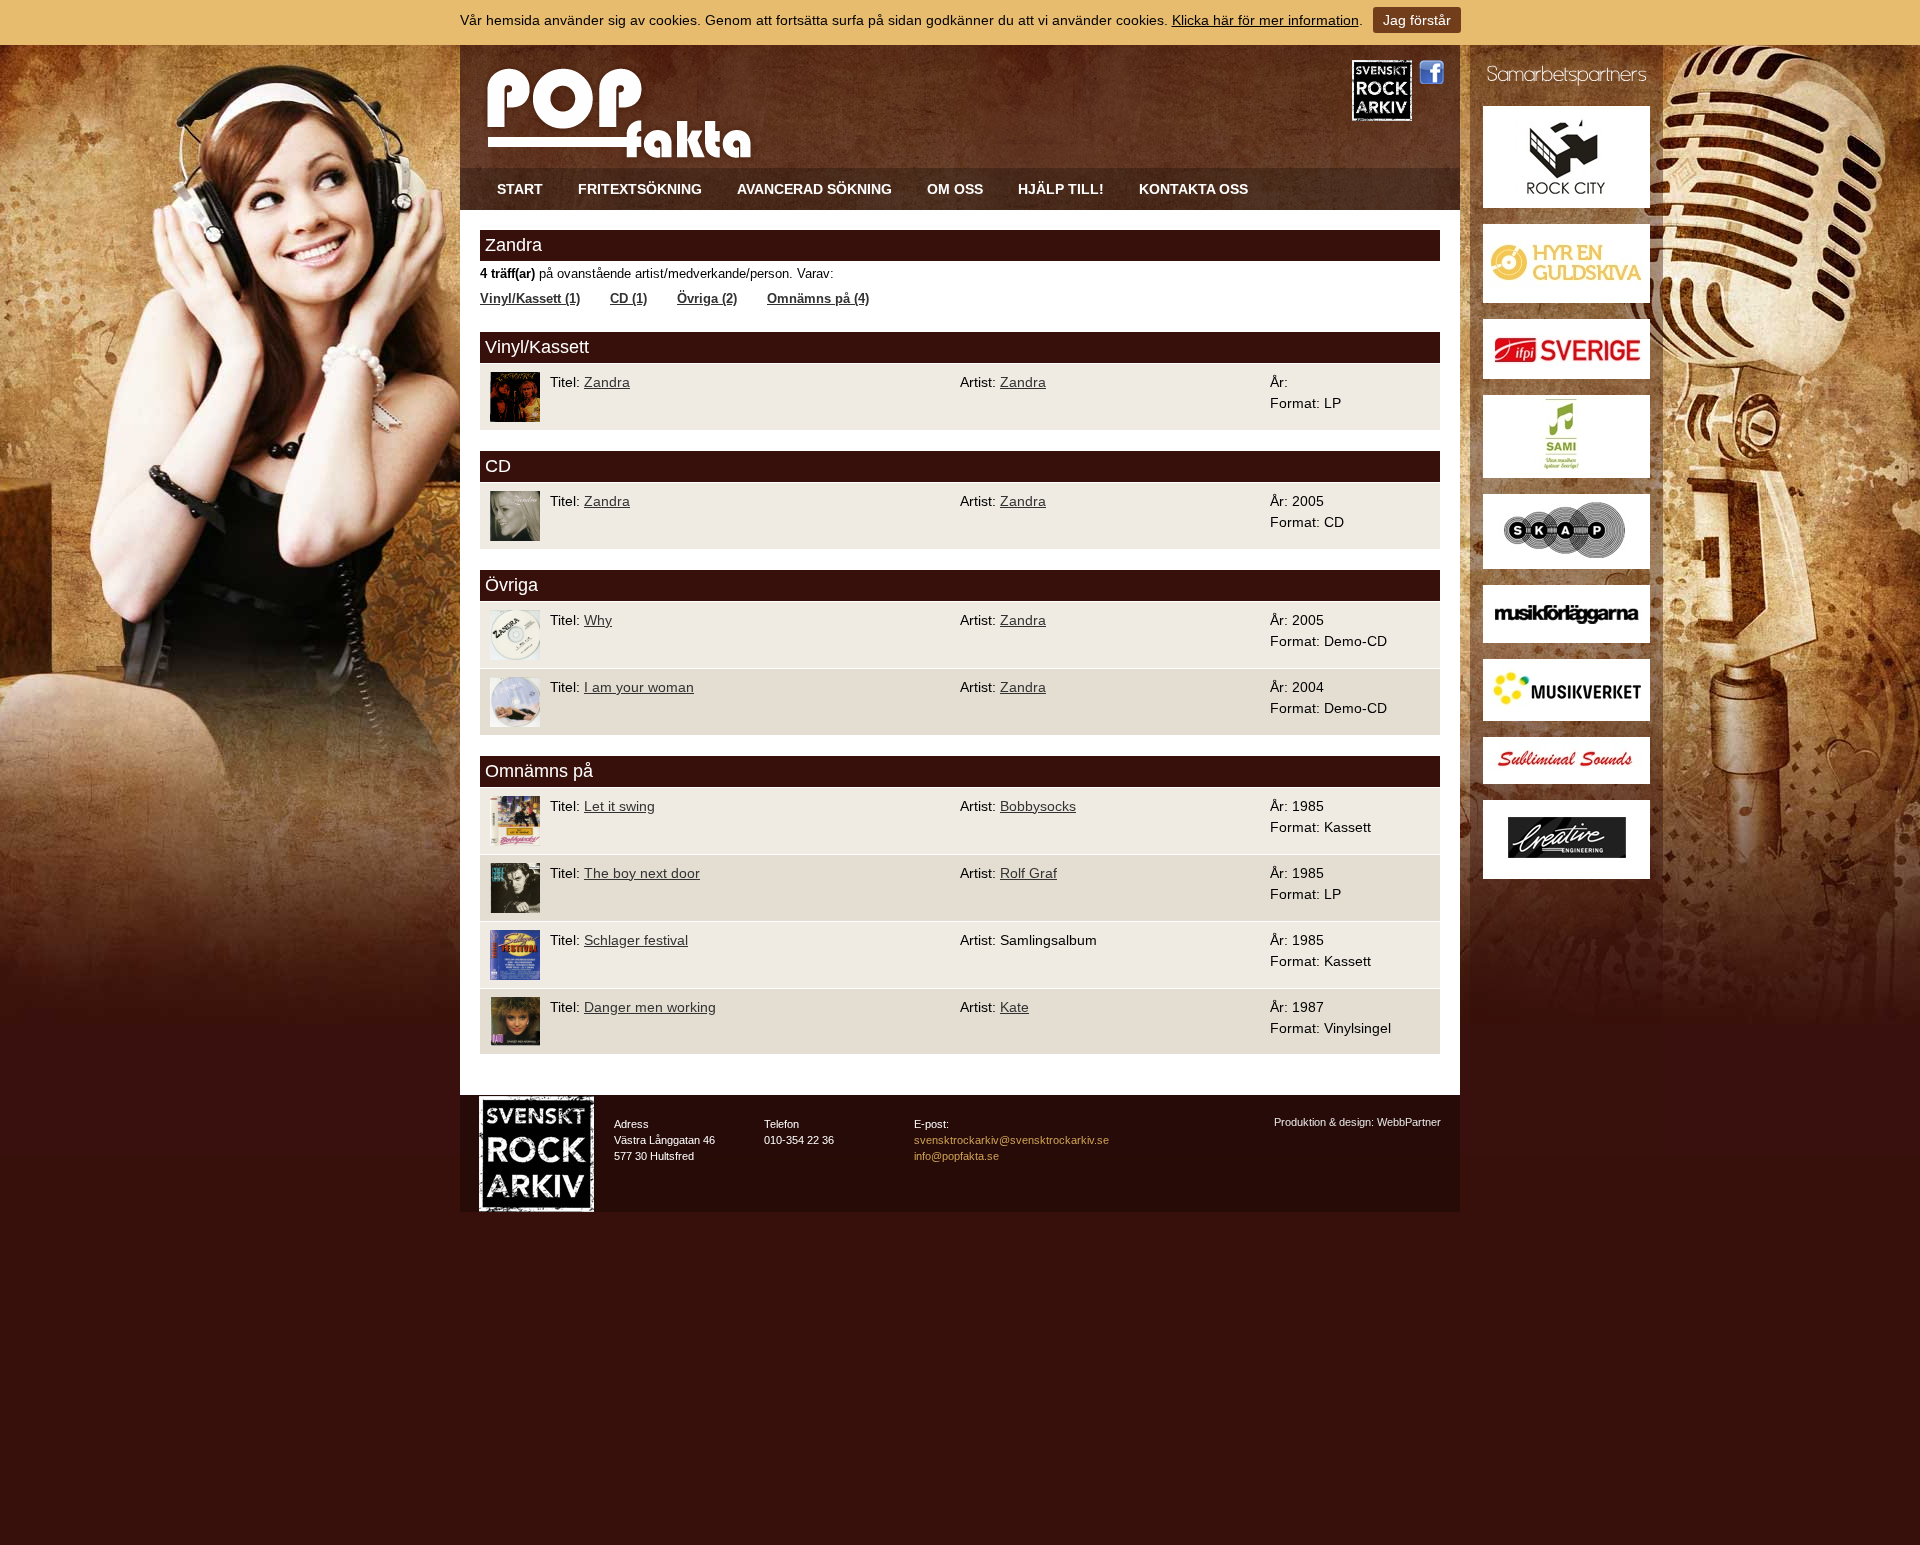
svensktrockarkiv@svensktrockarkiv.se (1011, 1140)
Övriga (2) (707, 299)
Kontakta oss (1193, 189)
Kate (1014, 1007)
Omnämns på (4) (818, 299)
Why (598, 620)
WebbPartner (1409, 1122)
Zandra (607, 382)
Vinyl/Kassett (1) (530, 299)
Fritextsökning (640, 189)
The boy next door (642, 873)
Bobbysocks (1038, 806)
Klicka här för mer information (1265, 20)
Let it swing (619, 806)
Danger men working (650, 1007)
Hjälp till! (1061, 189)
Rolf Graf (1028, 873)
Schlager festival (636, 940)
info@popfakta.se (956, 1156)
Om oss (955, 189)
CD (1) (628, 299)
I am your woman (639, 687)
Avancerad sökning (814, 189)
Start (520, 189)
